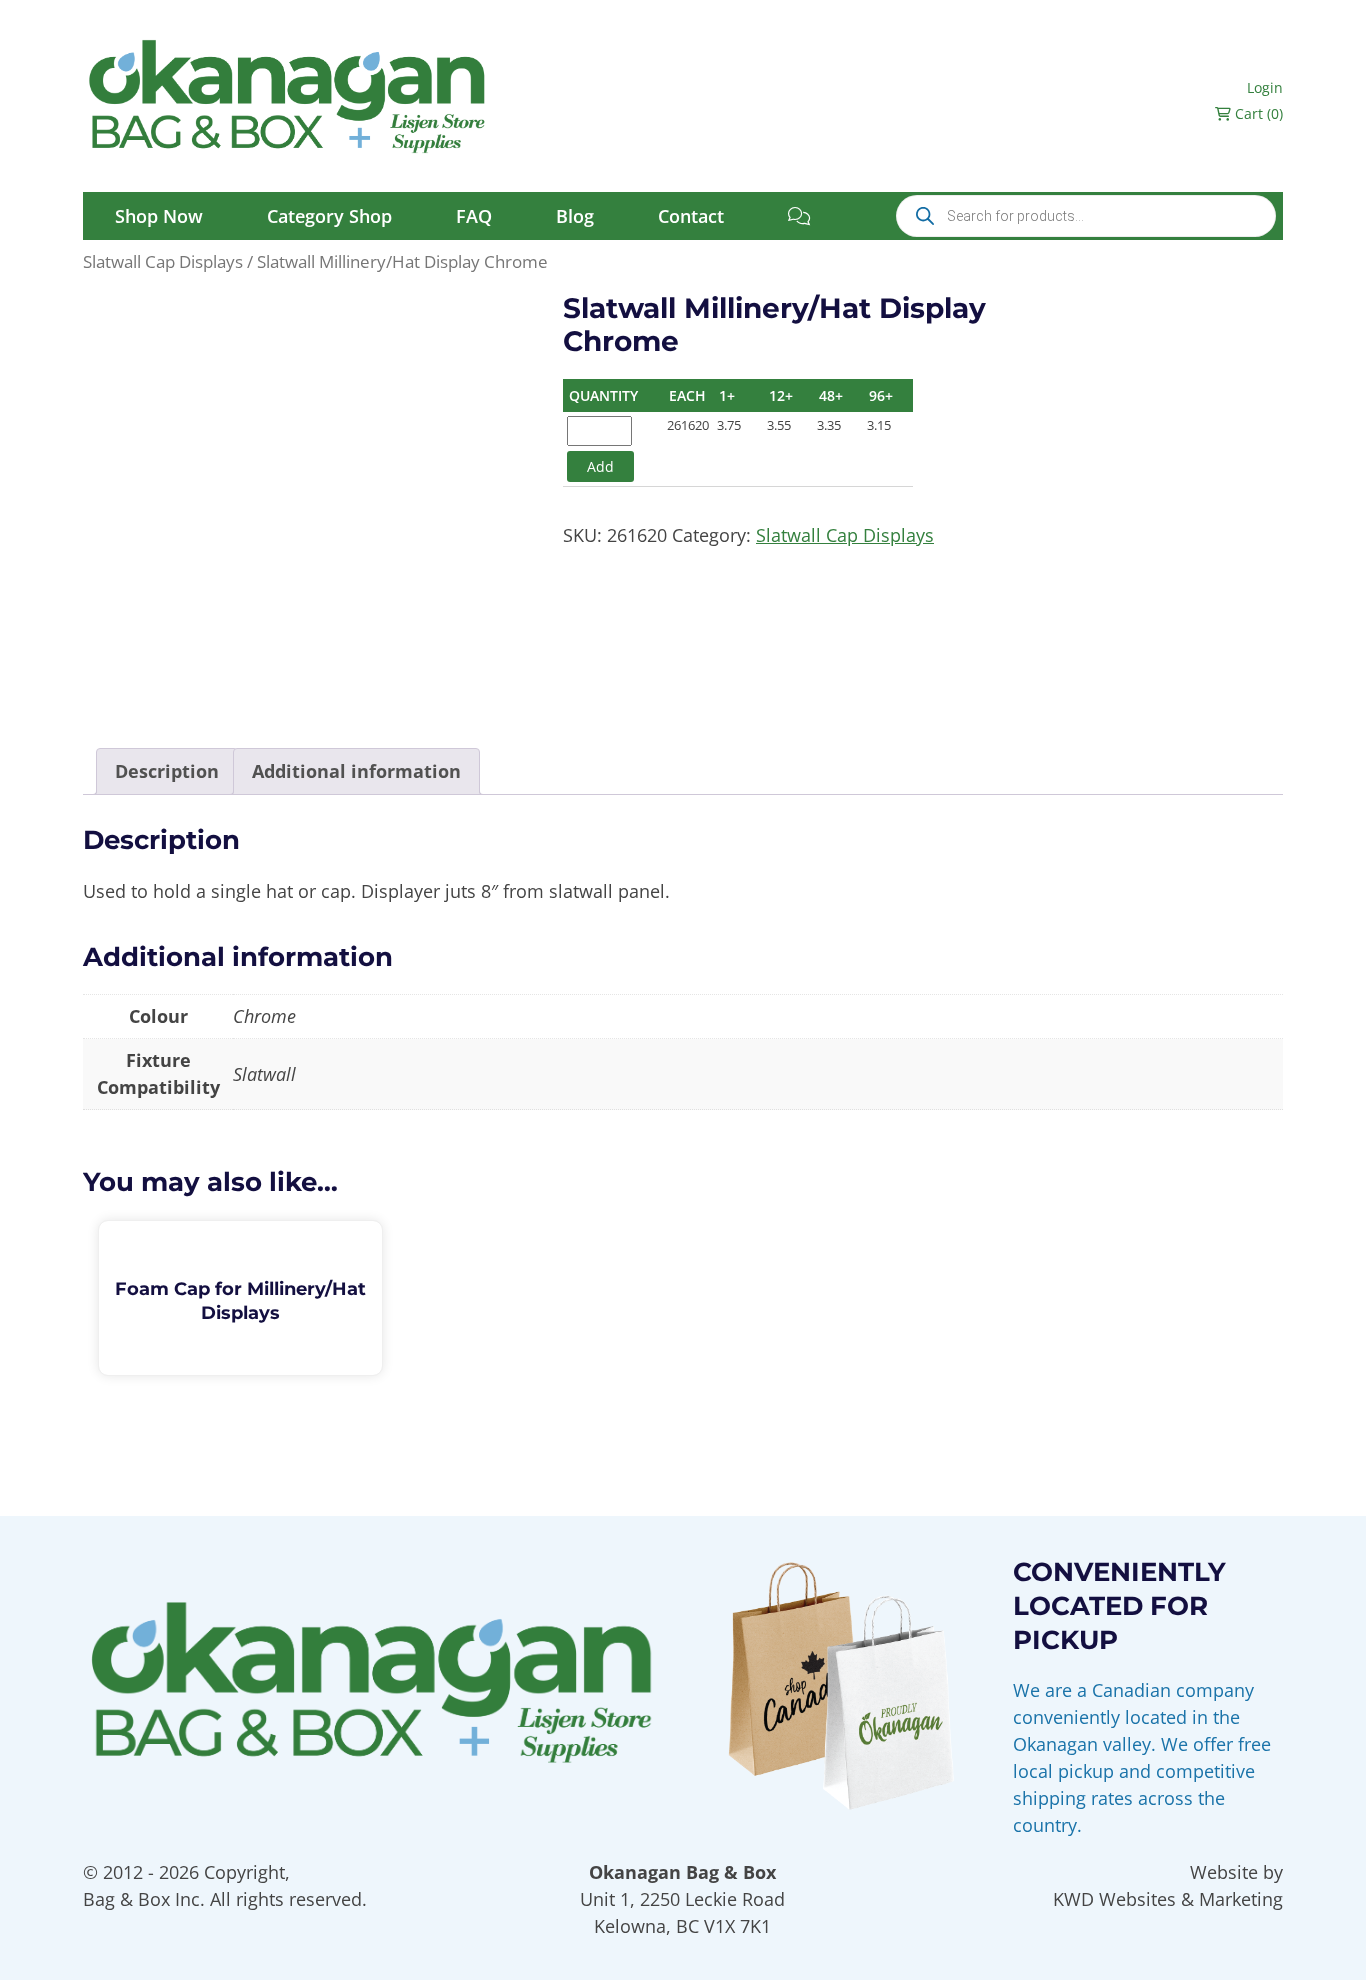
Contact (691, 216)
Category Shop (329, 216)
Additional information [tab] (356, 771)
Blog (575, 216)
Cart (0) (1257, 113)
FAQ (474, 216)
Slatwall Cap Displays (163, 261)
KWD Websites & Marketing (1168, 1899)
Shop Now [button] (159, 216)
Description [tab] (167, 771)
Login (1265, 87)
